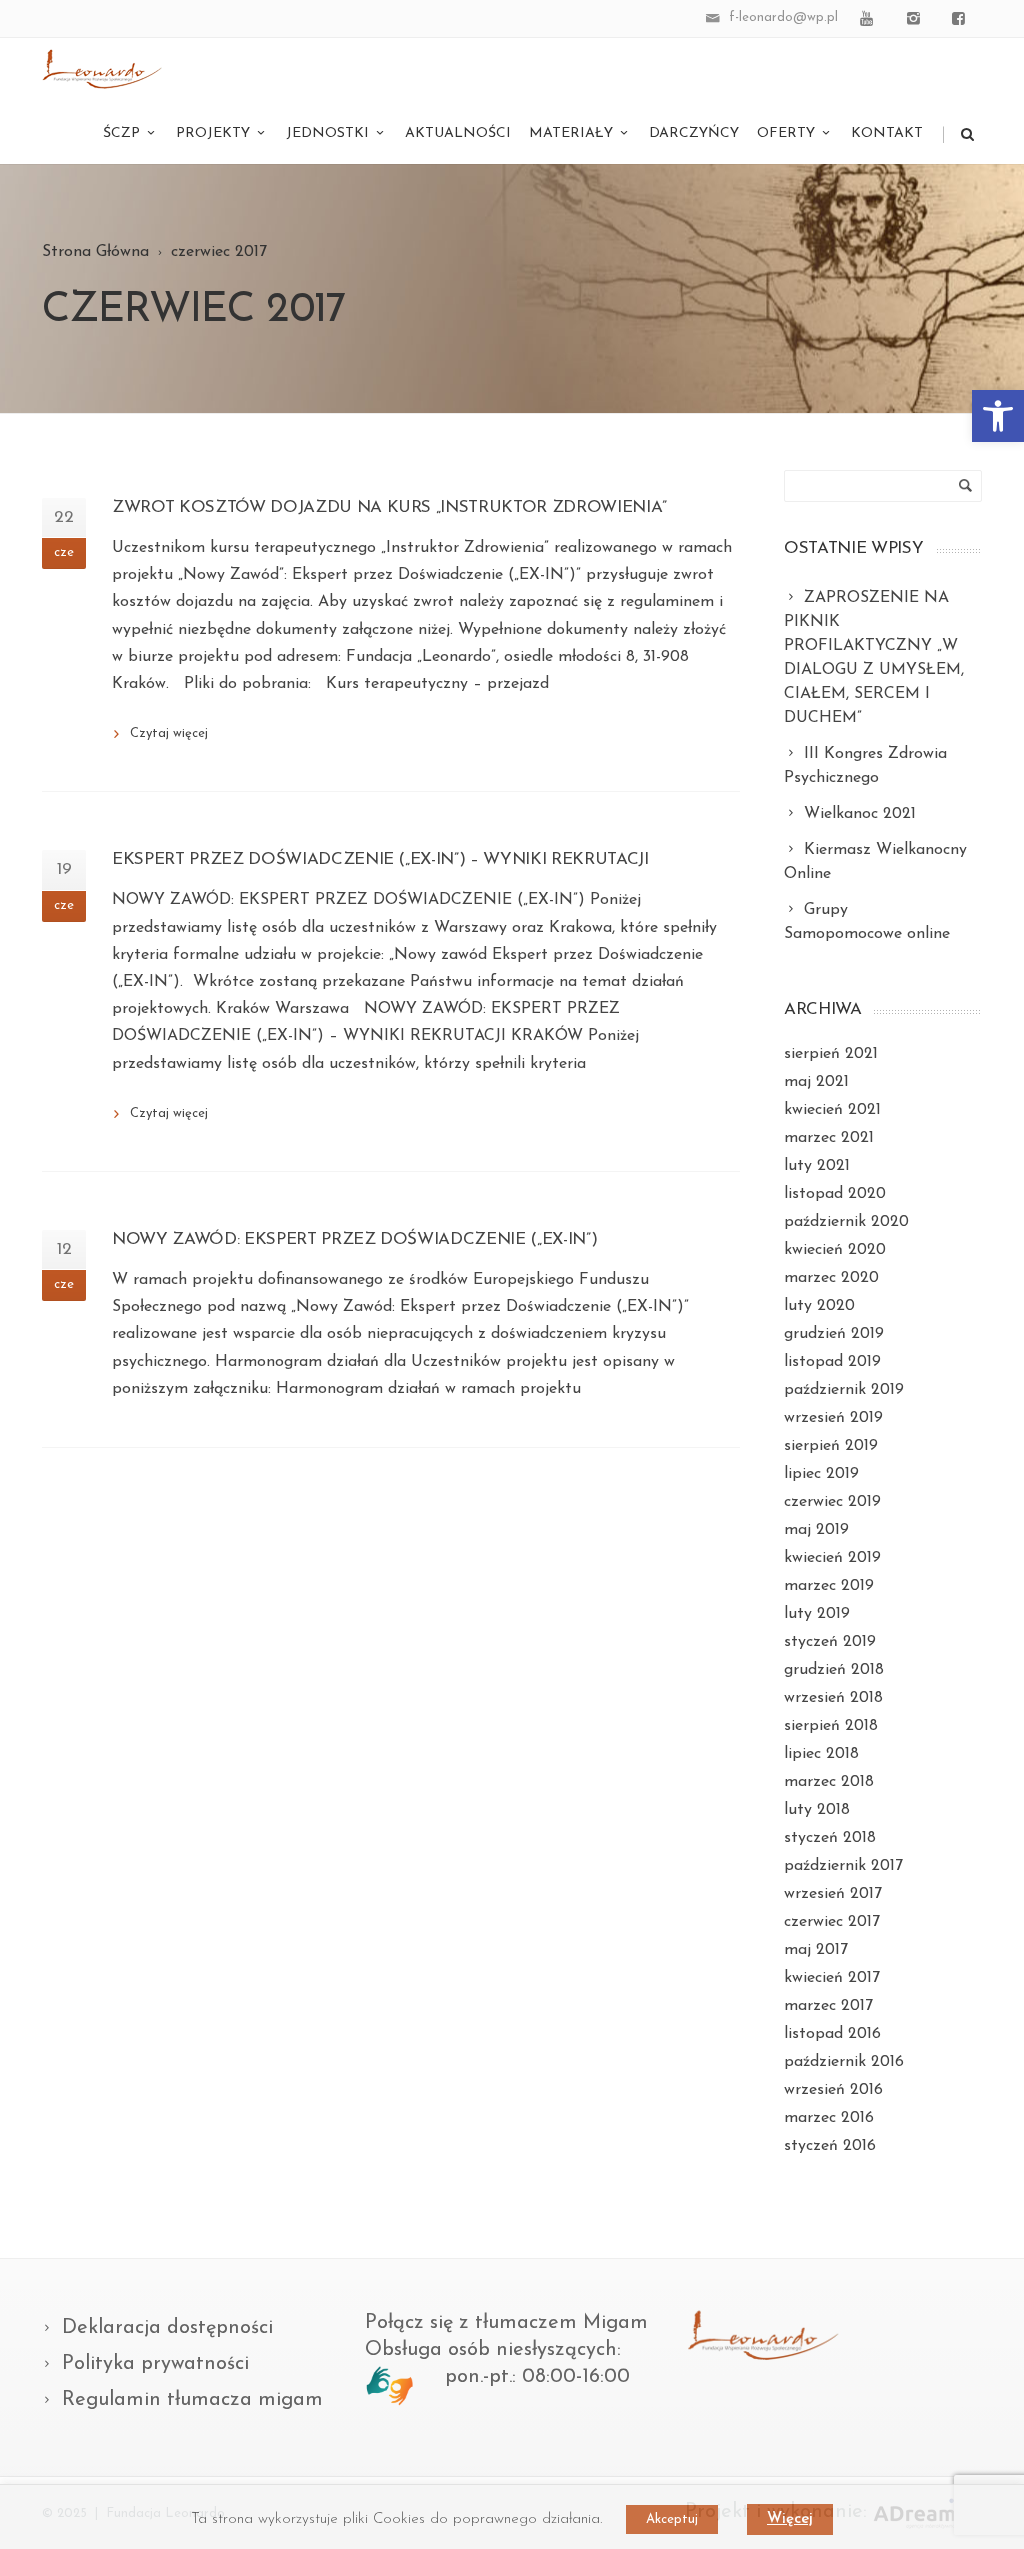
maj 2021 (816, 1082)
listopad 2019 (832, 1362)
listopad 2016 (832, 2034)
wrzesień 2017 (833, 1894)
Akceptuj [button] (672, 2519)
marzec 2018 (829, 1782)
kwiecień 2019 (832, 1558)
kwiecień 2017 (832, 1978)
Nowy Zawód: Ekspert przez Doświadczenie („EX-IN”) (354, 1239)
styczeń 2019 (830, 1642)
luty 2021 (817, 1166)
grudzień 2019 (834, 1334)
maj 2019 (816, 1530)
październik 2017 (843, 1866)
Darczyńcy (694, 133)
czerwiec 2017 (832, 1922)
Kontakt (887, 133)
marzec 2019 (829, 1586)
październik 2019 (844, 1390)
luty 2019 (817, 1614)
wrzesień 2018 (833, 1698)
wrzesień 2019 (833, 1418)
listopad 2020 (835, 1194)
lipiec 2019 (821, 1474)
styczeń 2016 (830, 2146)
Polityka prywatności (155, 2364)
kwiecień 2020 (835, 1250)
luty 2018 (817, 1810)
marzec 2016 (829, 2118)
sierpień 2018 (831, 1726)
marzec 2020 (831, 1278)
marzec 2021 (829, 1138)
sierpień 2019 (831, 1446)
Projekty (213, 133)
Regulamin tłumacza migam (192, 2400)
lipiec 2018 (821, 1754)
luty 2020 (819, 1306)
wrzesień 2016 (833, 2090)
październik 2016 (844, 2062)
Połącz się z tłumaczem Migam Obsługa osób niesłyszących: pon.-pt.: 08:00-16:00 (506, 2350)
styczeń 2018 (830, 1838)
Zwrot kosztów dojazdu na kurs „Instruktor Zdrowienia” (389, 507)
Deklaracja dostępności (167, 2328)
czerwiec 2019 (832, 1502)
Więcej (790, 2519)
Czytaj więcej (169, 733)
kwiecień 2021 (832, 1110)
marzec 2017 (828, 2006)
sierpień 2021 (831, 1054)
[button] (998, 416)
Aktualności (458, 133)
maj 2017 (816, 1950)
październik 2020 (846, 1222)
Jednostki (327, 133)
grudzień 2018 (834, 1670)
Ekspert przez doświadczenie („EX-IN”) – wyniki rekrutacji (380, 859)
